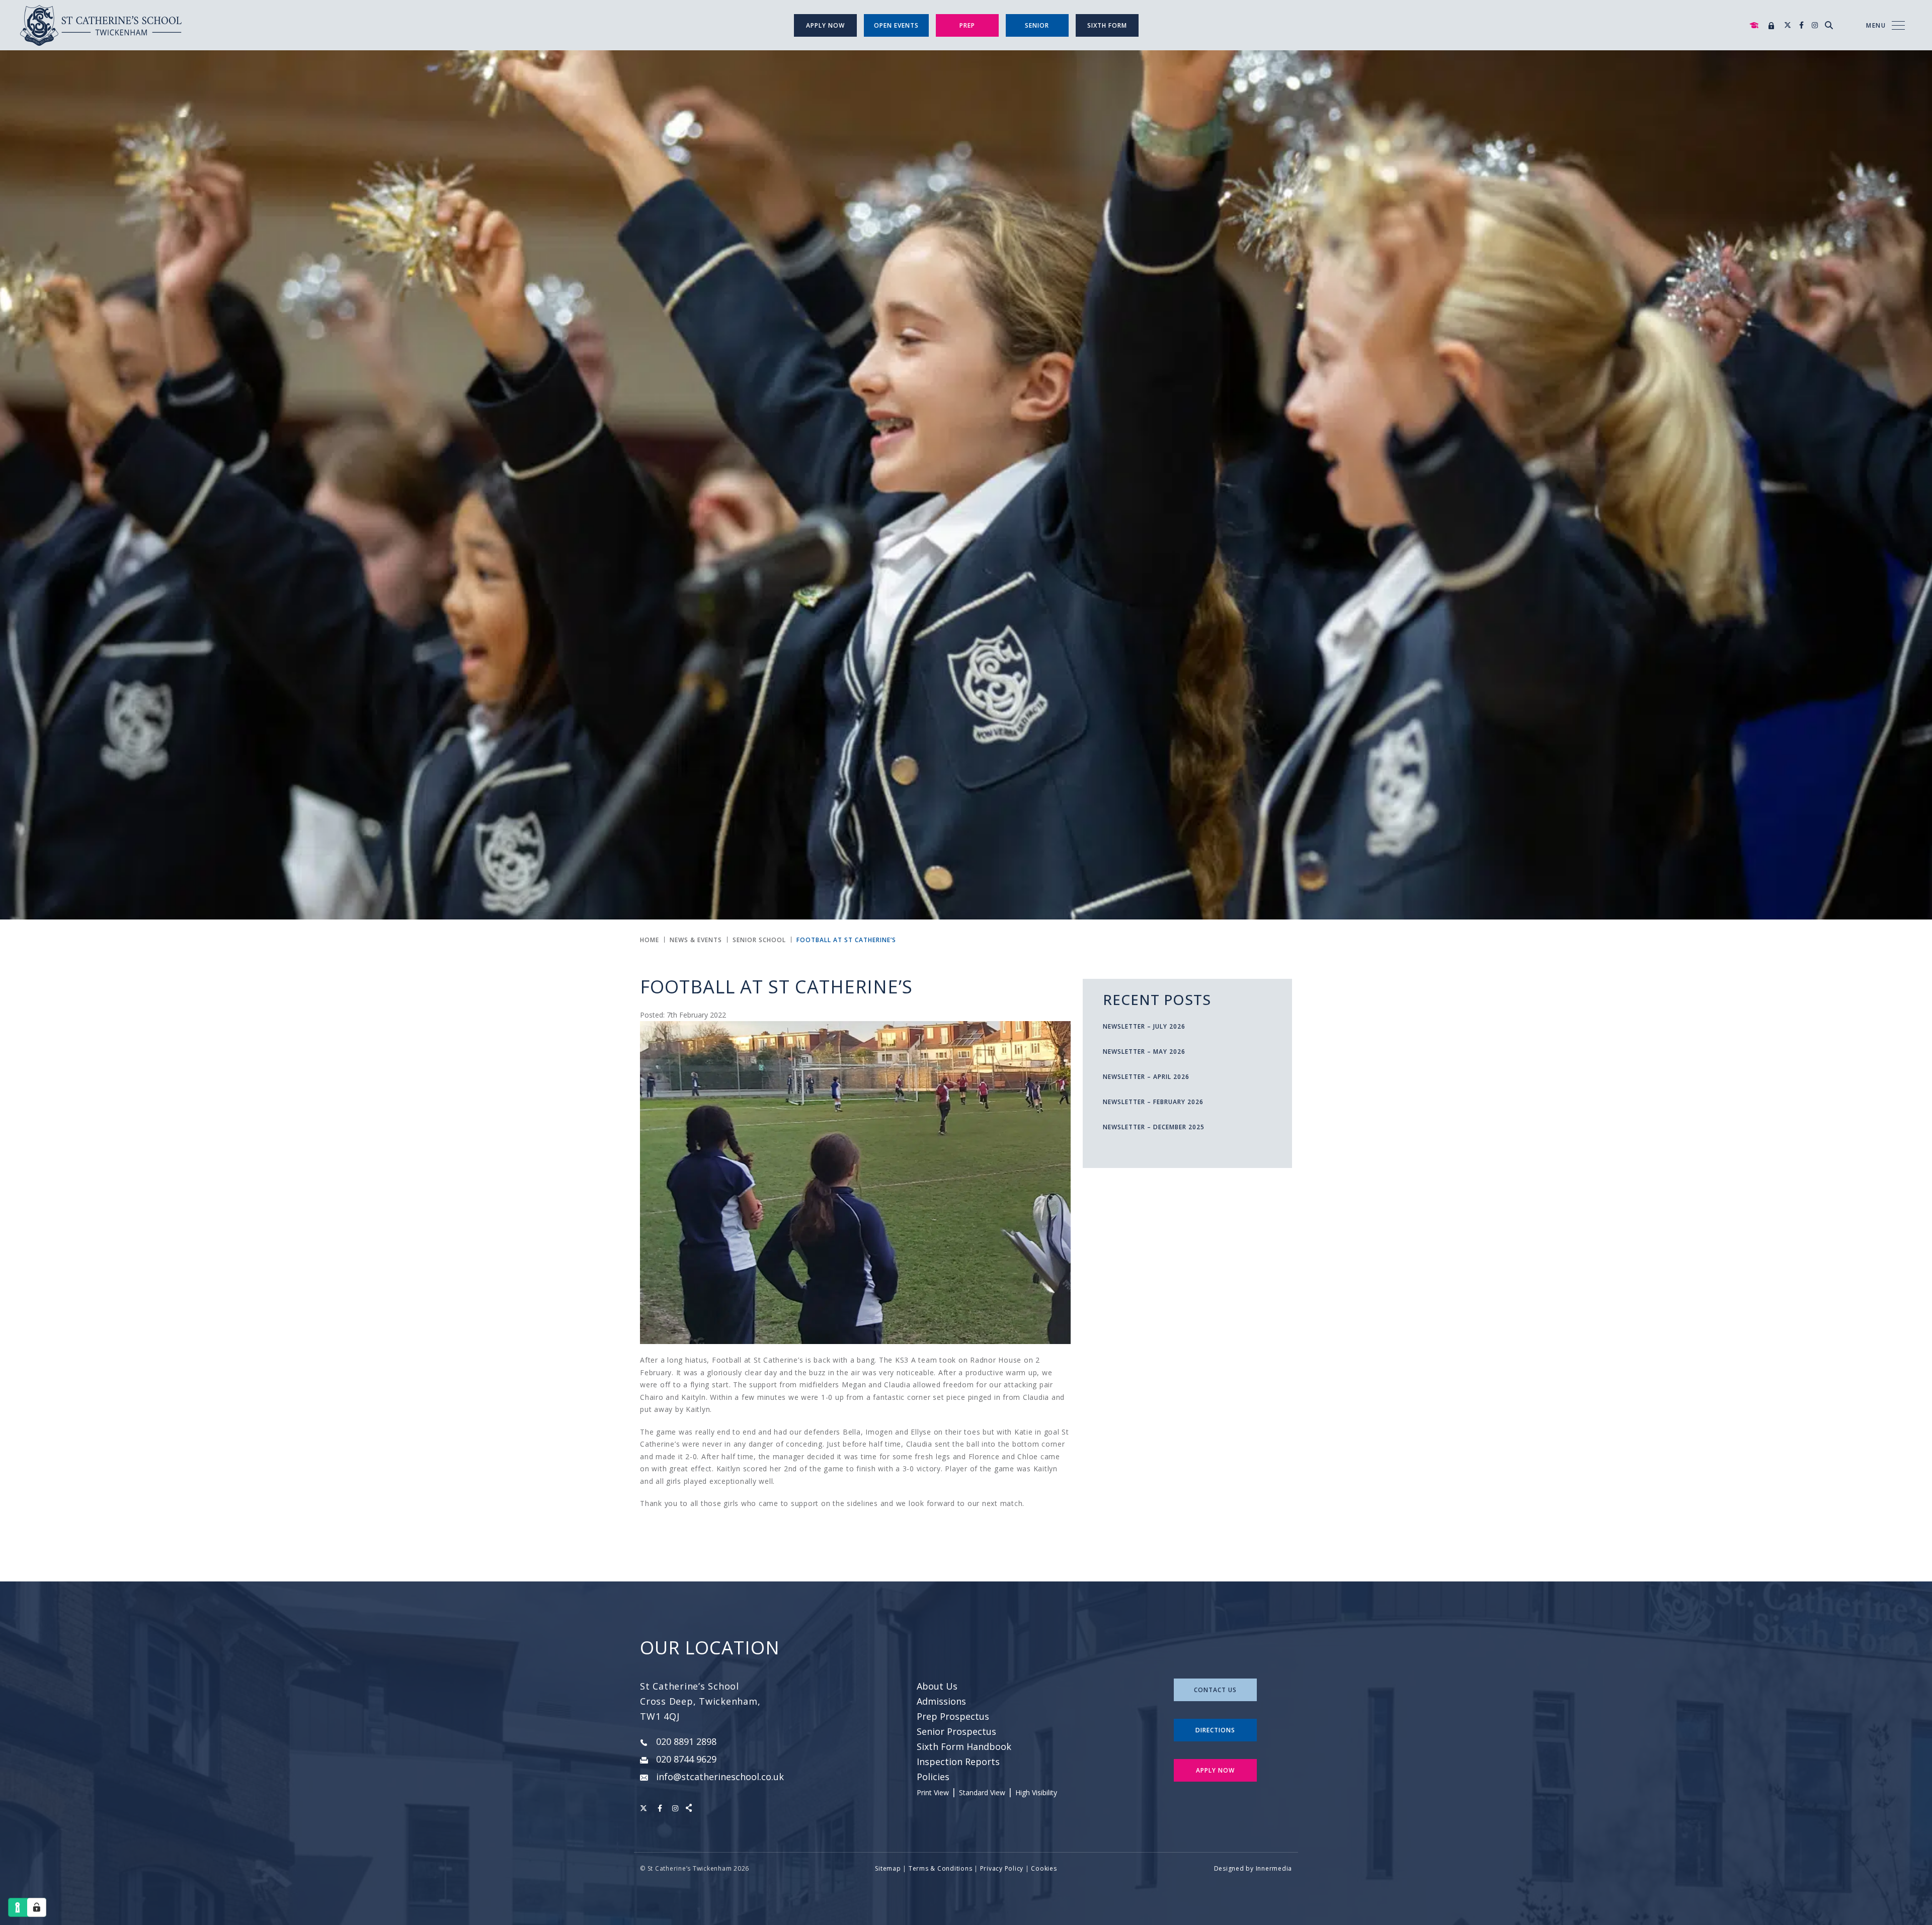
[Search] (1829, 25)
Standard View (982, 1792)
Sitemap (888, 1868)
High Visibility (1036, 1792)
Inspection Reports (958, 1762)
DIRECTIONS (1215, 1730)
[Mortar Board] (1754, 25)
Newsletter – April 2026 (1146, 1077)
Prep (967, 25)
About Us (937, 1686)
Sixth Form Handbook (964, 1746)
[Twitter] (1788, 25)
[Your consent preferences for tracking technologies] (37, 1907)
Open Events (896, 25)
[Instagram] (1815, 25)
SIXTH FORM (1107, 25)
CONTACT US (1215, 1690)
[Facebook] (1801, 25)
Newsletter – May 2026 (1144, 1052)
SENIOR (1037, 25)
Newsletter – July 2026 (1144, 1026)
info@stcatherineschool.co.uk (720, 1777)
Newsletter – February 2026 (1153, 1102)
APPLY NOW (1215, 1770)
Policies (933, 1777)
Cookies (1044, 1868)
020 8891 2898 (686, 1741)
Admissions (941, 1701)
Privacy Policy (1002, 1868)
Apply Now (825, 25)
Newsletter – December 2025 (1154, 1127)
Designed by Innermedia (1253, 1868)
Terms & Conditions (941, 1868)
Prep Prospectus (953, 1716)
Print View (933, 1792)
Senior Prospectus (956, 1731)
